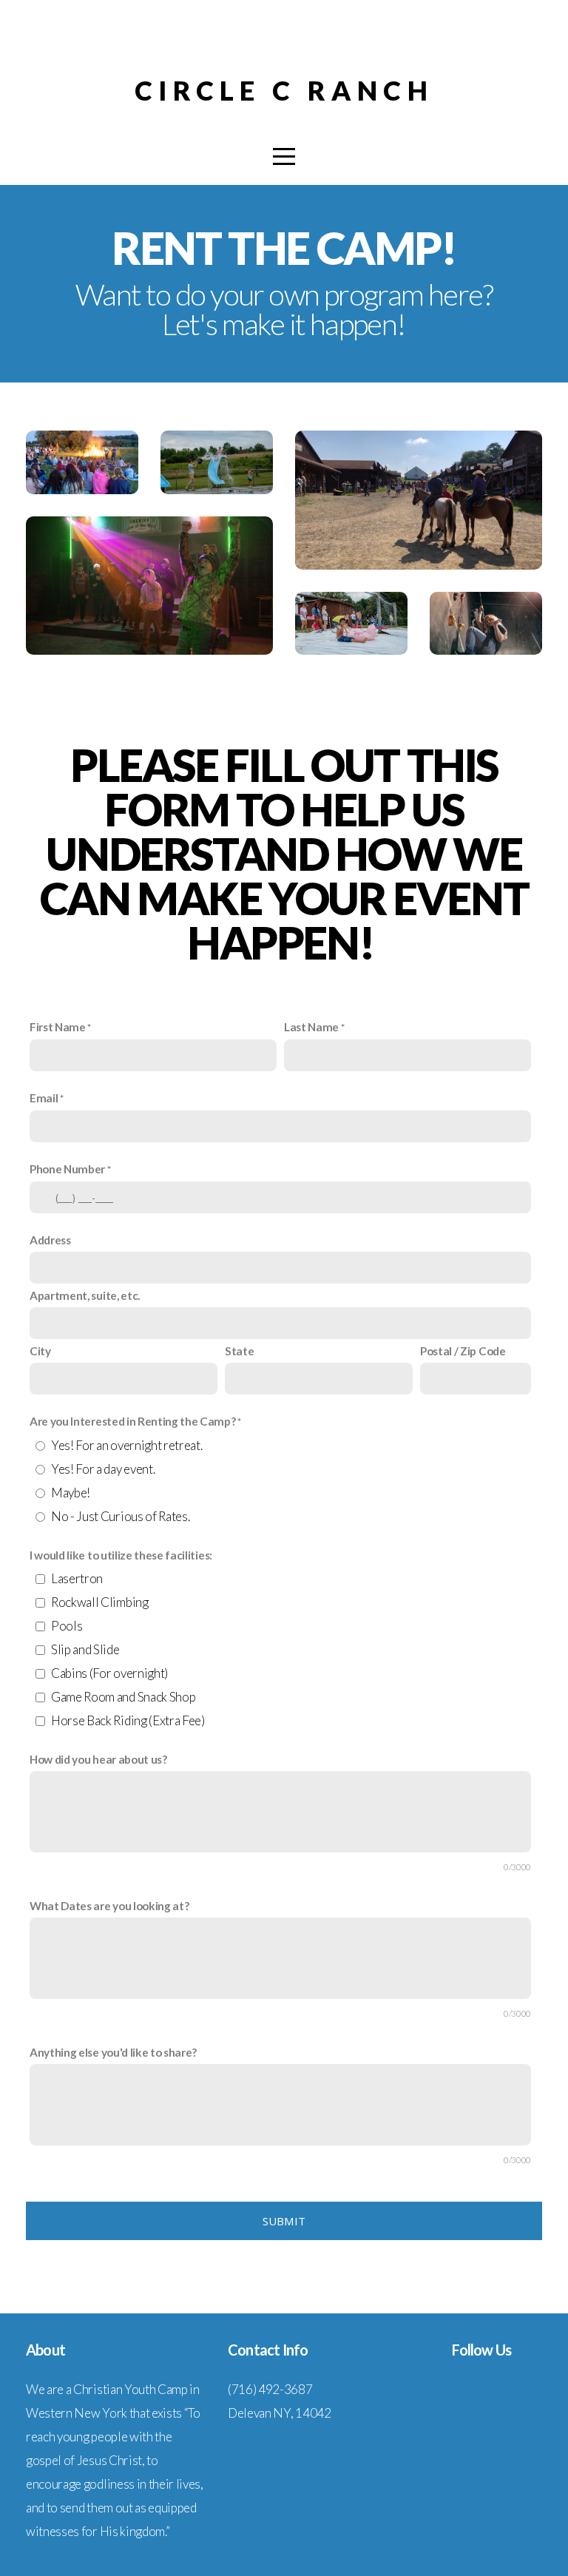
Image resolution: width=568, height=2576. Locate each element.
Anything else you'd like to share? (113, 2052)
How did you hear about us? (98, 1759)
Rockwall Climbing (100, 1602)
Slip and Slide (85, 1649)
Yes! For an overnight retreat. (126, 1445)
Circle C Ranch (284, 90)
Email (44, 1098)
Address (50, 1240)
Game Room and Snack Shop (123, 1697)
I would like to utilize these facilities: (121, 1555)
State (239, 1351)
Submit (284, 2221)
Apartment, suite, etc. (85, 1295)
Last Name (311, 1027)
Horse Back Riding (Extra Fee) (128, 1720)
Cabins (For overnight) (109, 1673)
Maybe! (71, 1493)
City (40, 1351)
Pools (67, 1626)
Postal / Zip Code (463, 1351)
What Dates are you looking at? (109, 1906)
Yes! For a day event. (103, 1469)
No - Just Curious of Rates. (120, 1516)
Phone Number (67, 1169)
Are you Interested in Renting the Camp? (133, 1421)
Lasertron (77, 1578)
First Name (58, 1027)
